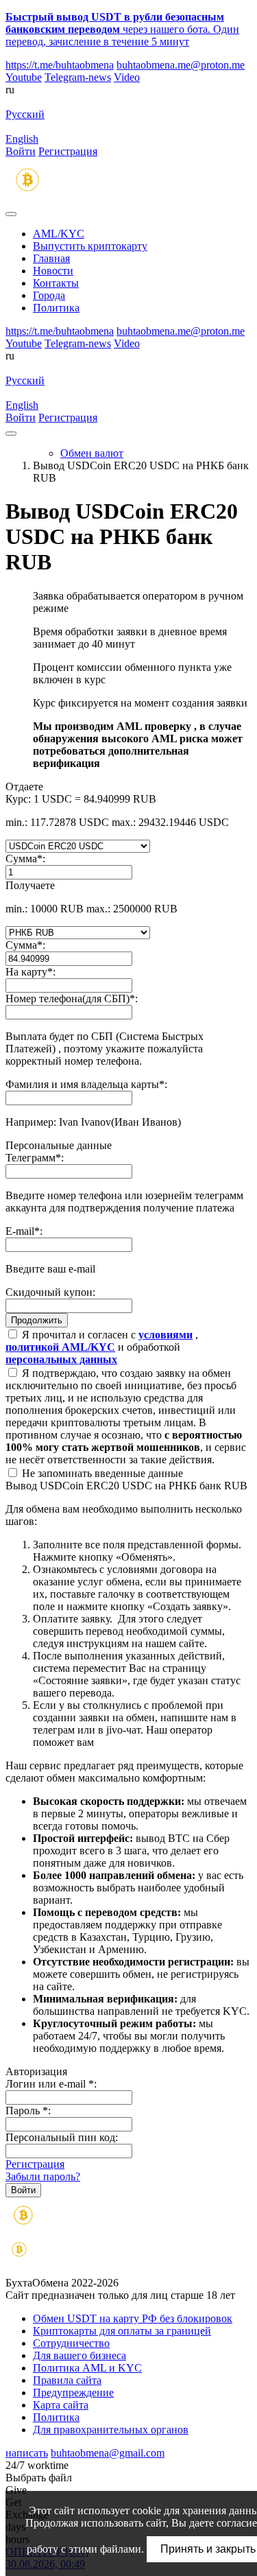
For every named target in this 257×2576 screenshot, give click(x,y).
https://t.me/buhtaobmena (60, 65)
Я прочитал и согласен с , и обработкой (102, 1347)
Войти (21, 151)
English (22, 139)
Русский (25, 114)
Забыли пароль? (43, 2176)
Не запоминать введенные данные (101, 1473)
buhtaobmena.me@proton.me (181, 65)
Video (127, 77)
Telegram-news (78, 77)
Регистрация (68, 151)
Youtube (24, 77)
